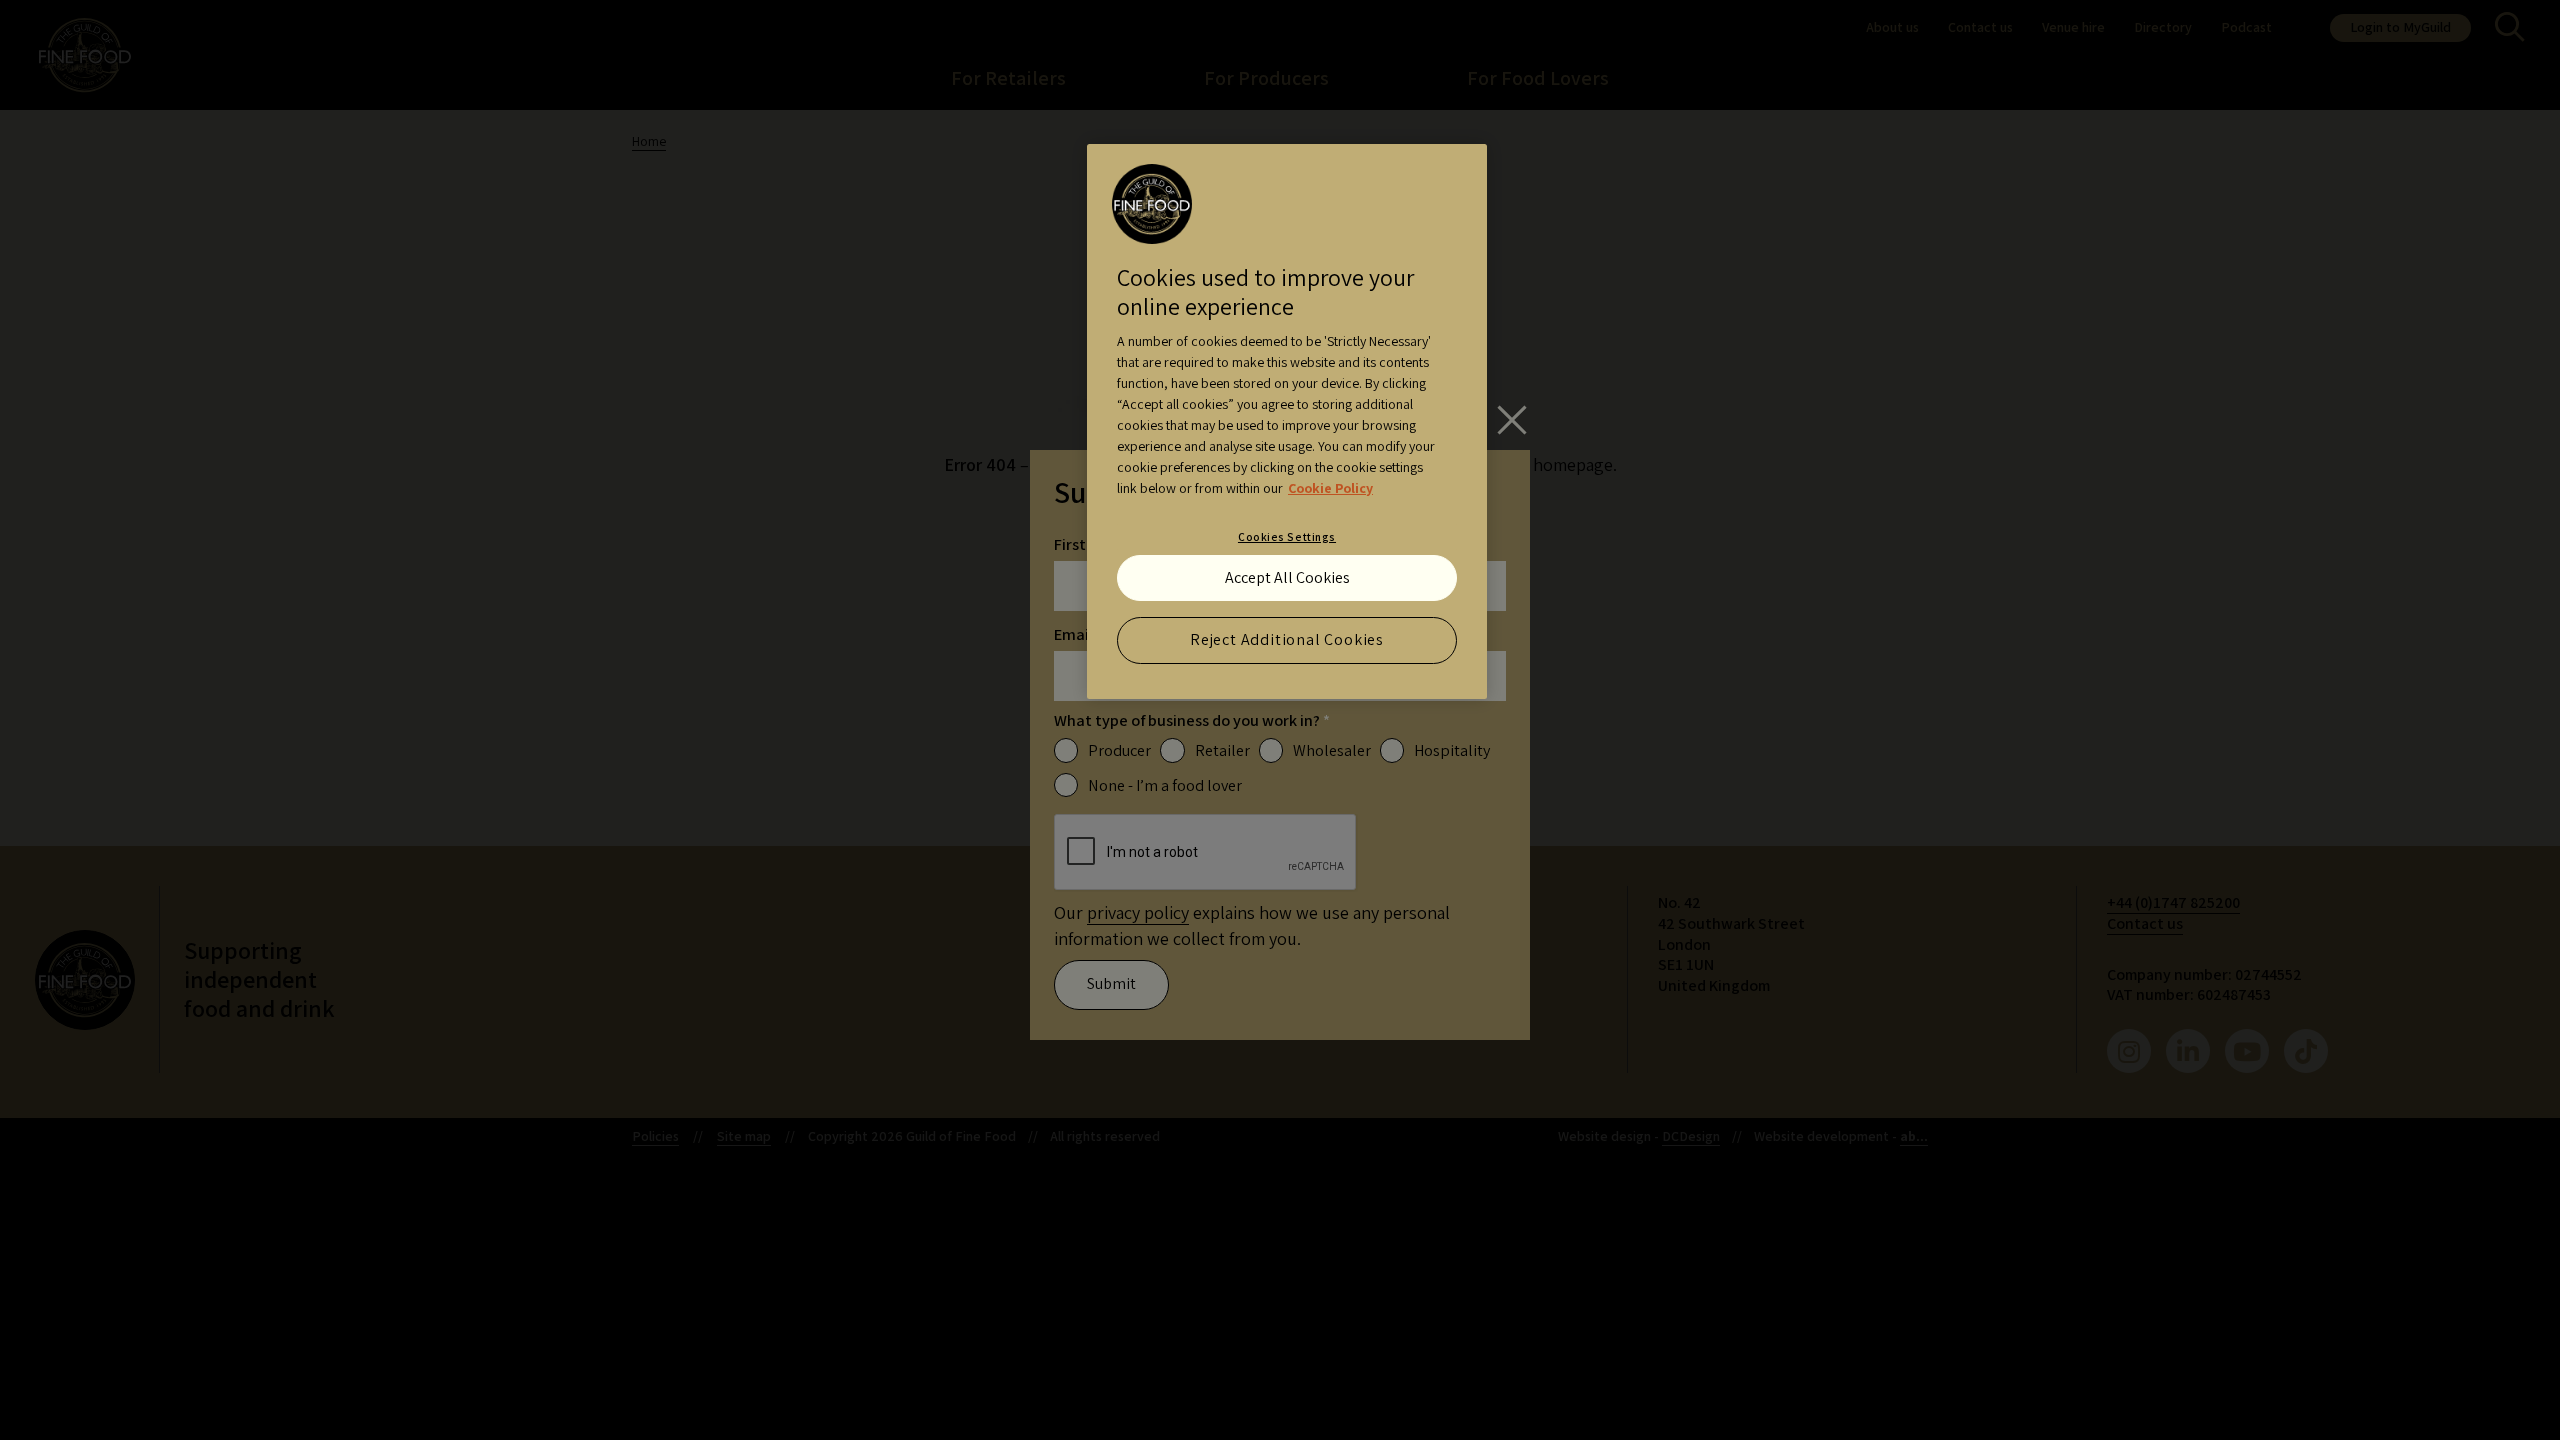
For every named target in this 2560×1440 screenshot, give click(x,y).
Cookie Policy (1330, 488)
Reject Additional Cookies (1287, 639)
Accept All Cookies (1287, 577)
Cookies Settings (1287, 536)
